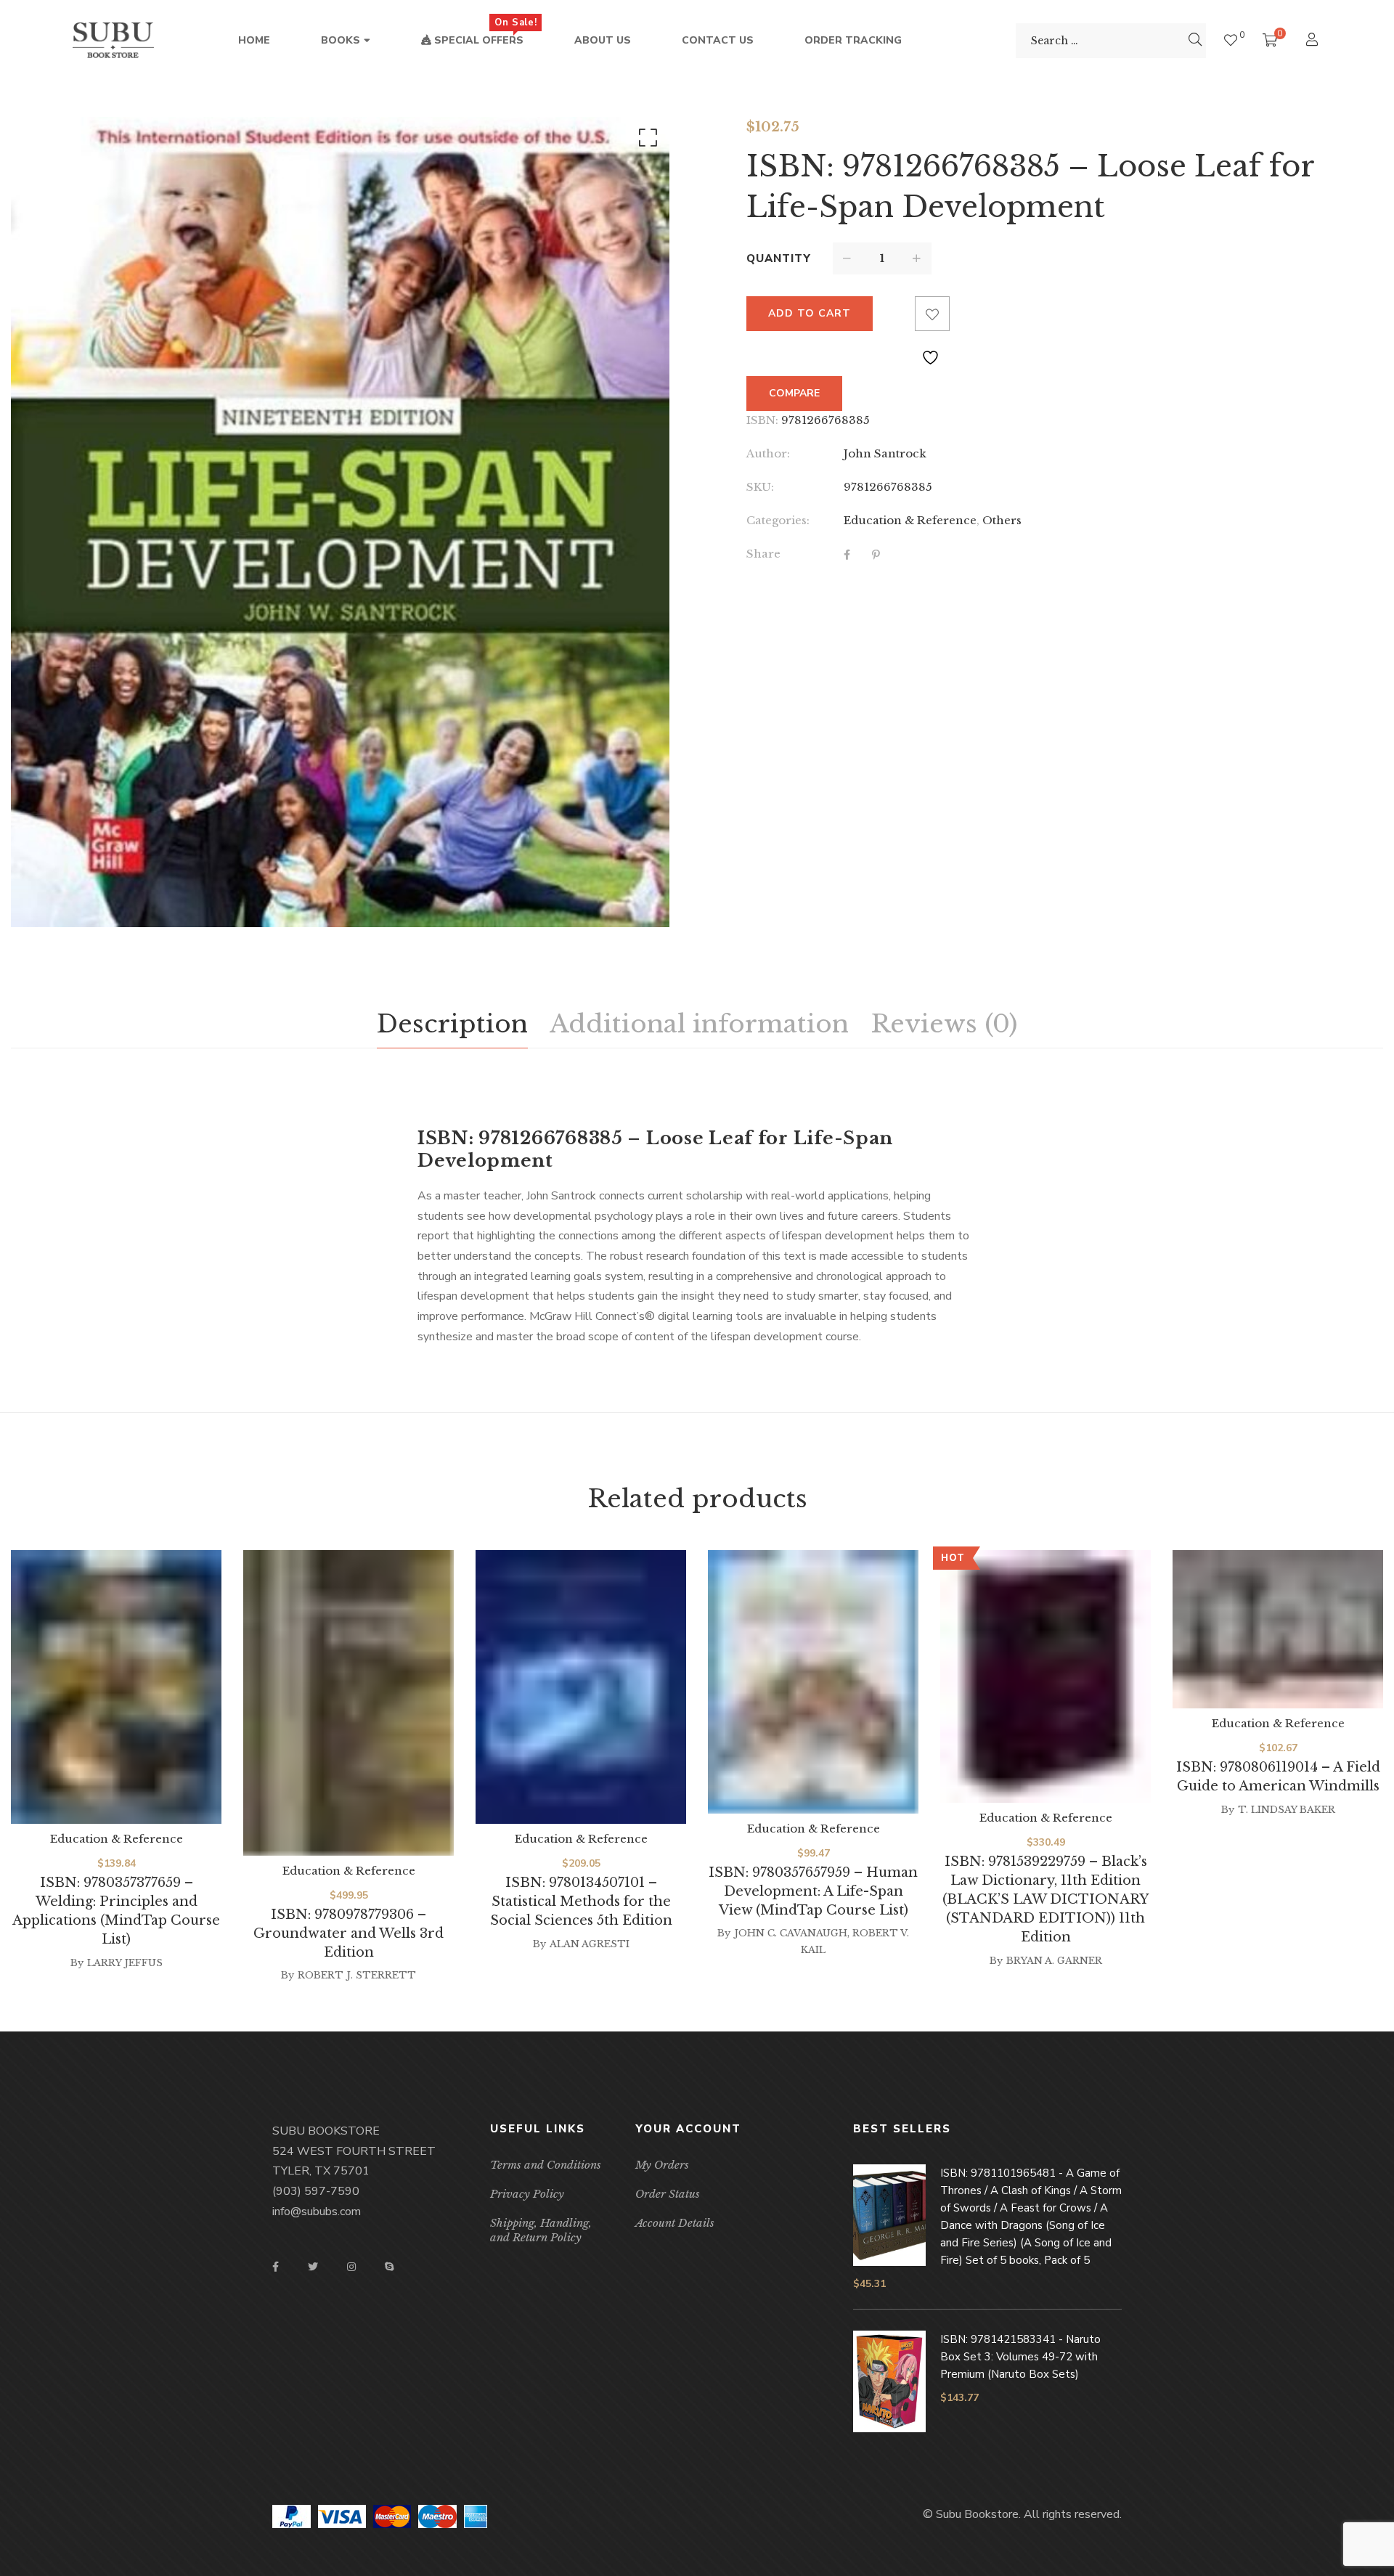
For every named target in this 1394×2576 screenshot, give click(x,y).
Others (1002, 520)
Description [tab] (452, 1024)
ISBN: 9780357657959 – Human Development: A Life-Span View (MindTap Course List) (813, 1891)
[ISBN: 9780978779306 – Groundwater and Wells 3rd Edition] (348, 1703)
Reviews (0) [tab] (944, 1024)
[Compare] (897, 314)
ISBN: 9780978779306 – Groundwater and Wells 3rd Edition (348, 1933)
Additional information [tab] (699, 1024)
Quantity (779, 258)
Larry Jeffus (125, 1963)
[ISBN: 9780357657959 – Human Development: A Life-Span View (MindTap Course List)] (813, 1682)
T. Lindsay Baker (1287, 1810)
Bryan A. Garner (1054, 1961)
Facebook (276, 2267)
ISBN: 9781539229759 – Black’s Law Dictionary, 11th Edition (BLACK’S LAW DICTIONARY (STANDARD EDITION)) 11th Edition (1045, 1899)
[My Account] (1314, 41)
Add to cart (810, 313)
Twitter (313, 2267)
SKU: (760, 487)
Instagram (351, 2267)
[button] (645, 141)
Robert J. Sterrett (357, 1975)
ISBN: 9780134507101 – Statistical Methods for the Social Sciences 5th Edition (581, 1902)
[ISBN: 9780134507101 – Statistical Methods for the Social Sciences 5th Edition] (581, 1687)
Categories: (778, 520)
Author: (768, 453)
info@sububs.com (317, 2212)
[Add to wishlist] (932, 314)
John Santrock (885, 453)
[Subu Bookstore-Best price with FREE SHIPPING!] (113, 41)
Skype (389, 2267)
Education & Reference (910, 520)
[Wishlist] (1231, 40)
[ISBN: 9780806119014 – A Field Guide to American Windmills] (1278, 1629)
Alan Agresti (590, 1944)
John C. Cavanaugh (791, 1933)
